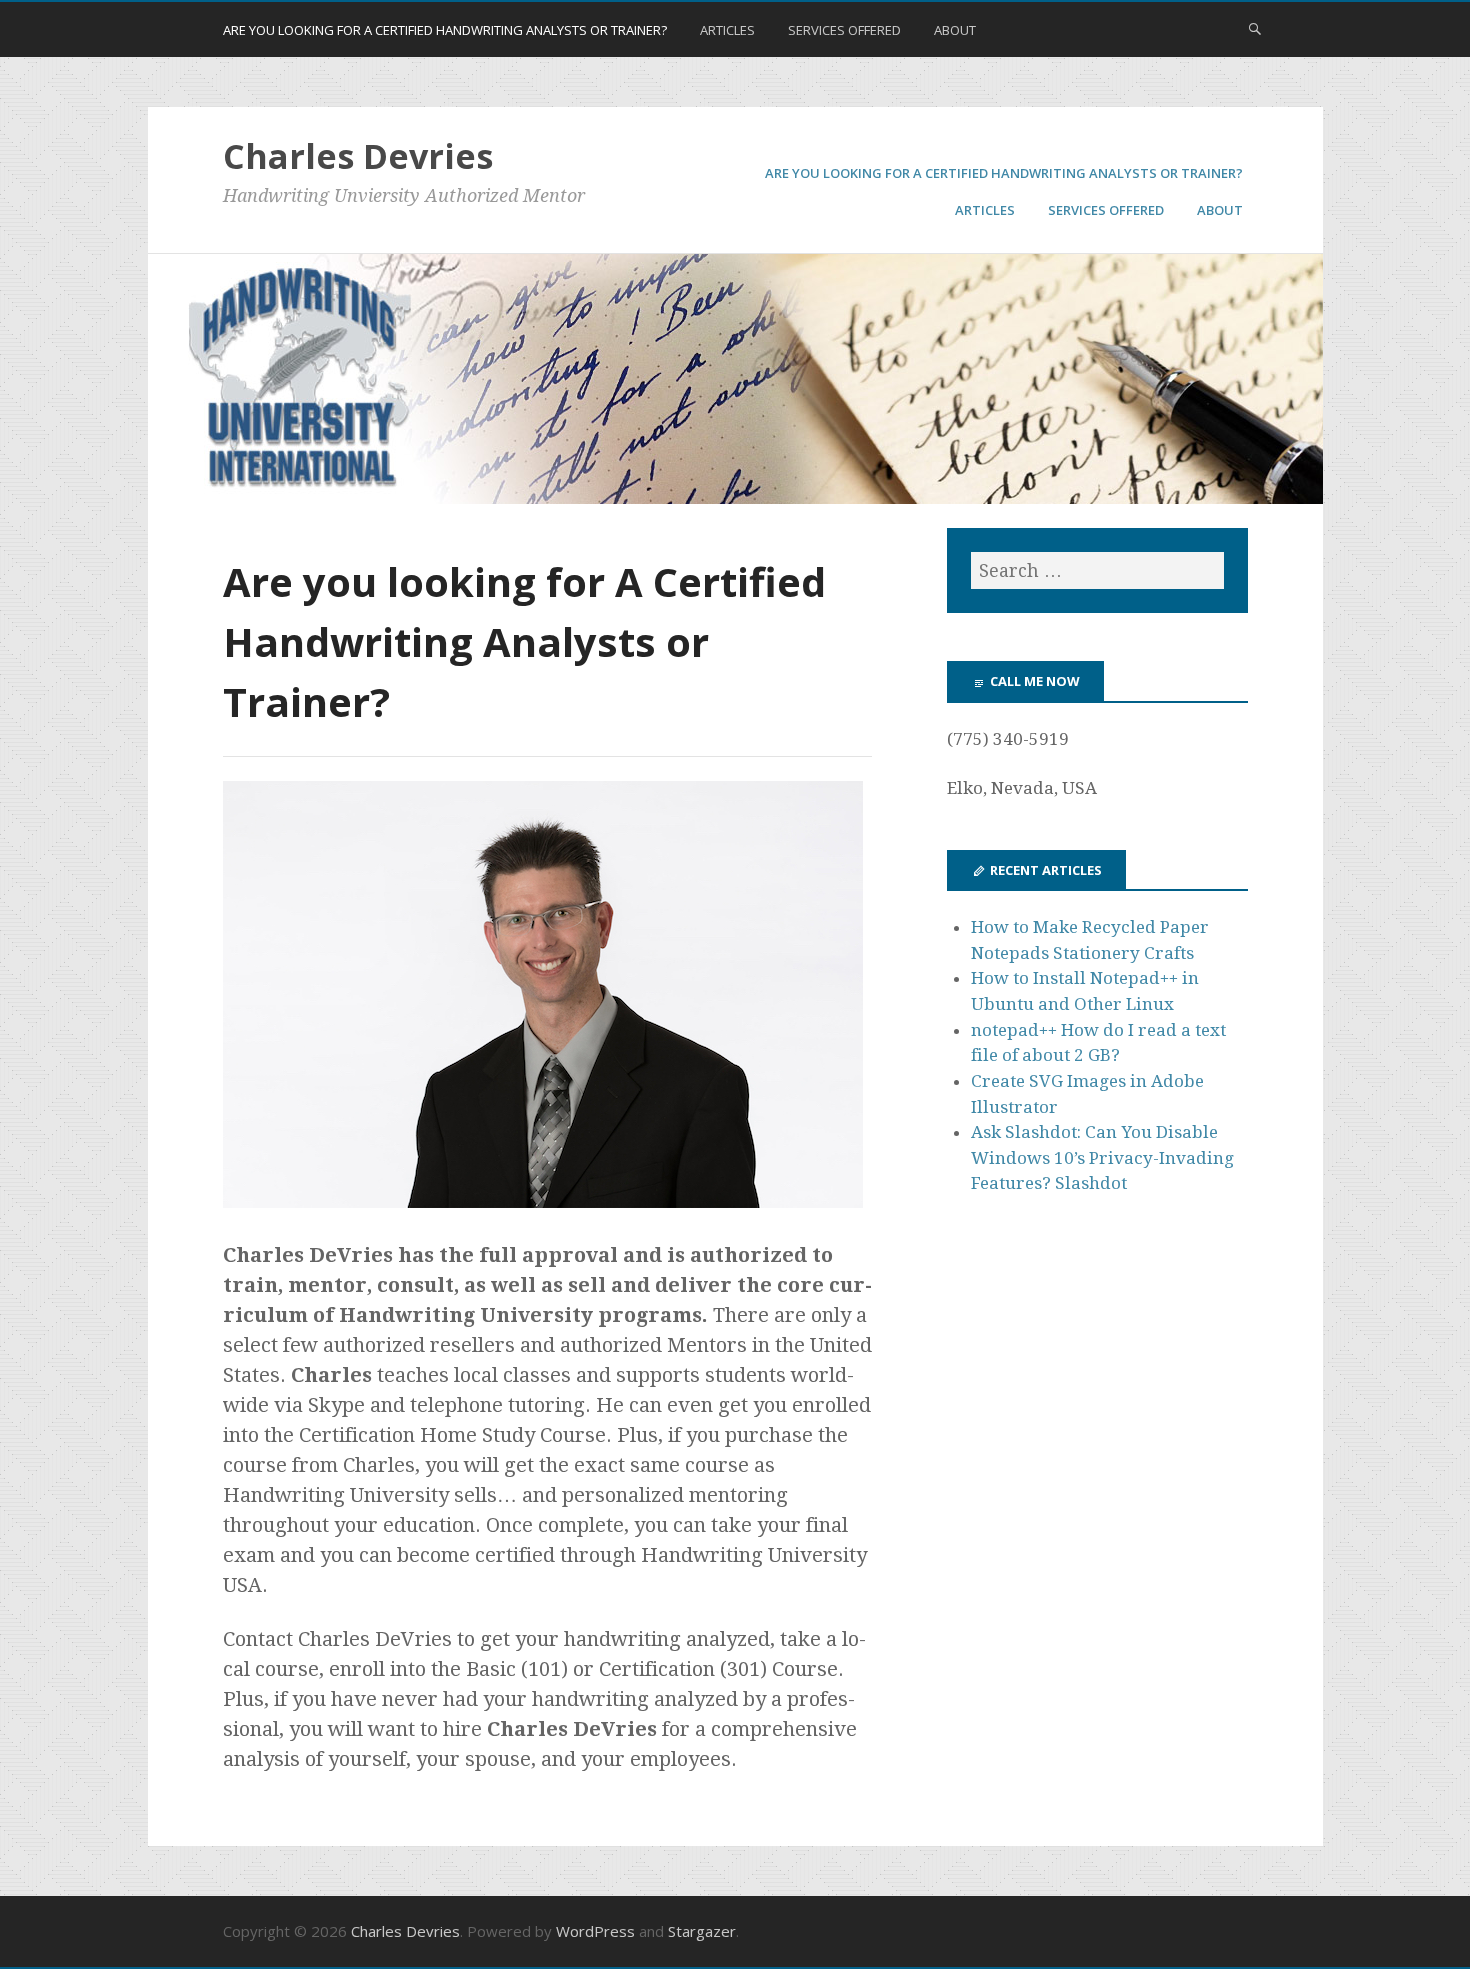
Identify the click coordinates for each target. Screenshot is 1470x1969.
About (955, 30)
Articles (727, 30)
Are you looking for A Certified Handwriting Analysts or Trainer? (445, 30)
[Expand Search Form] (1255, 28)
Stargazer (702, 1931)
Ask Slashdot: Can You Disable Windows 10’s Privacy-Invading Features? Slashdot (1102, 1157)
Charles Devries (358, 156)
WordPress (595, 1931)
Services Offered (844, 30)
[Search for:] (1097, 570)
